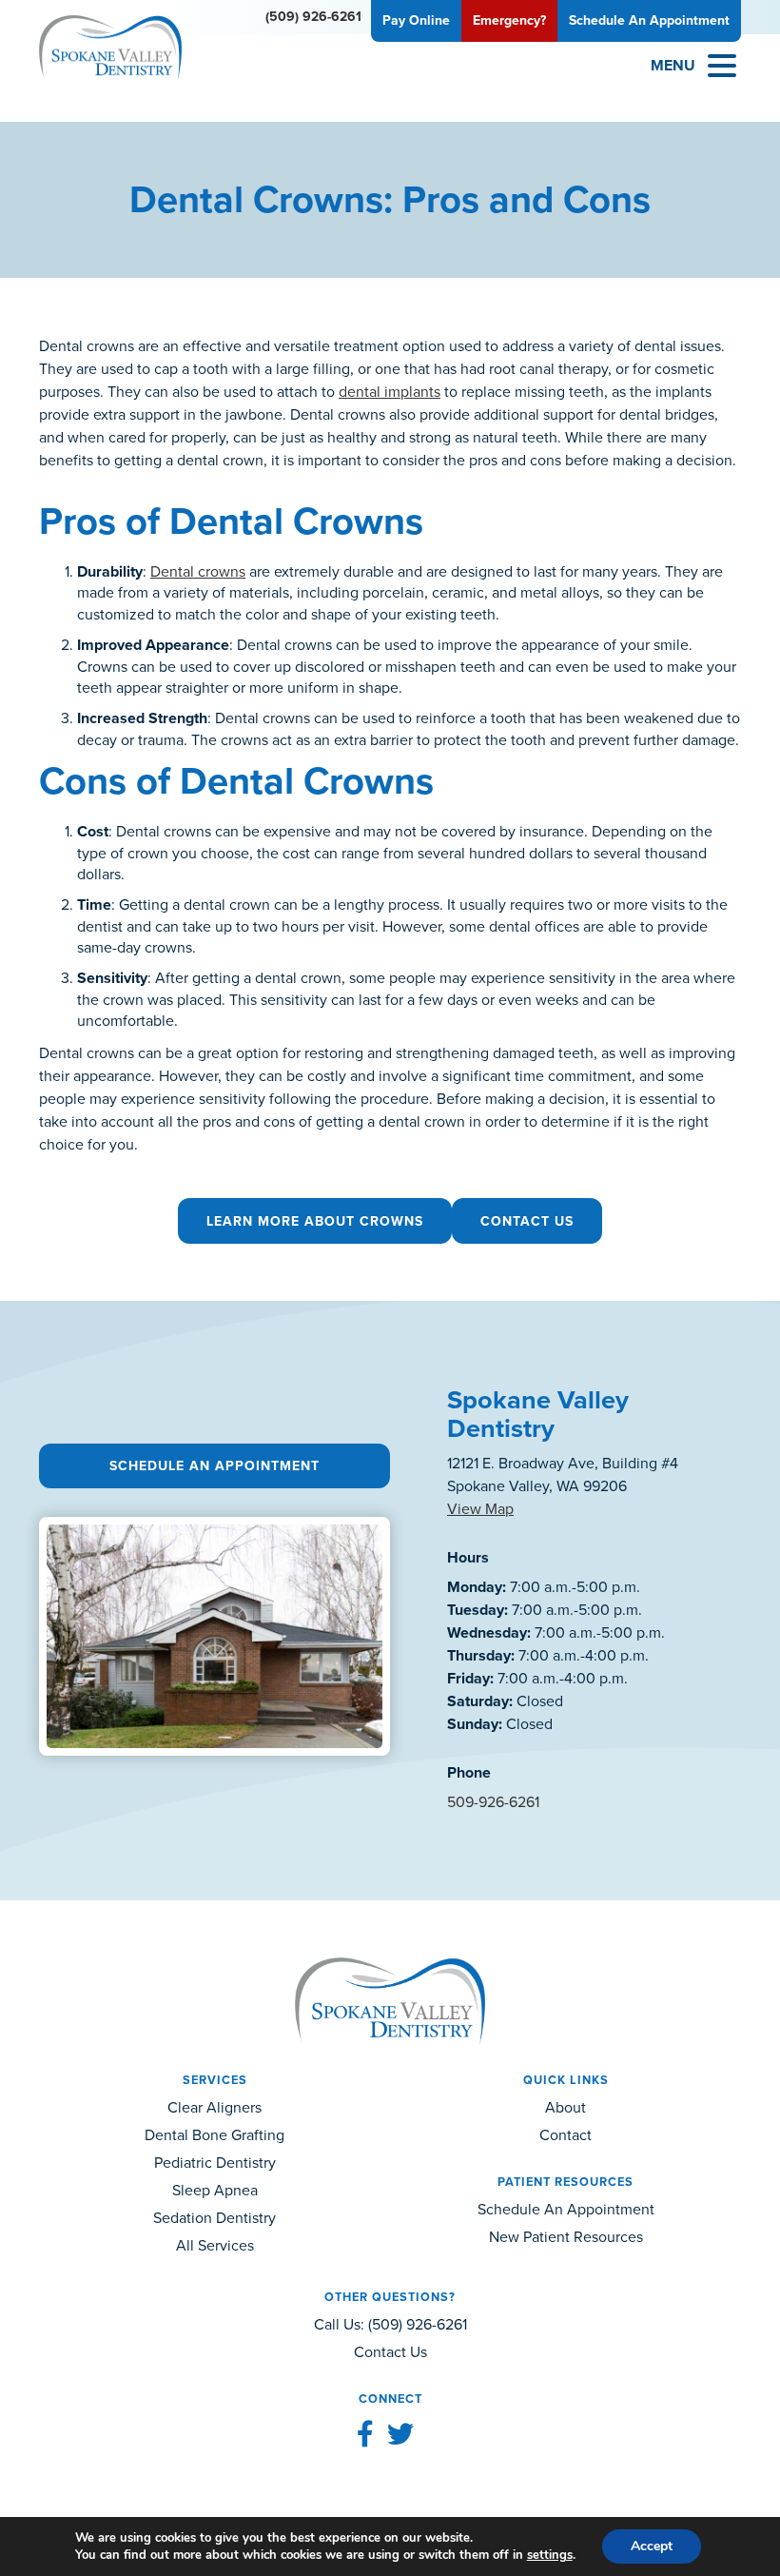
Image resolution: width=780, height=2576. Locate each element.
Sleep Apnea (215, 2190)
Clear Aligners (214, 2107)
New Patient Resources (566, 2237)
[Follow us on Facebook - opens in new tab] (365, 2435)
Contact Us (527, 1221)
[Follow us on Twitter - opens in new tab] (400, 2435)
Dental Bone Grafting (214, 2135)
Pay (416, 20)
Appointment (649, 20)
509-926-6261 (493, 1802)
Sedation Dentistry (214, 2218)
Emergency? (509, 20)
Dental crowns (198, 571)
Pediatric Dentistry (215, 2163)
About (565, 2107)
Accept (652, 2546)
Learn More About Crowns (315, 1221)
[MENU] (722, 66)
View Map (480, 1509)
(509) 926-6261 (313, 17)
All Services (215, 2245)
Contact (565, 2135)
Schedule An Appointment (214, 1466)
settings (550, 2555)
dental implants (390, 392)
